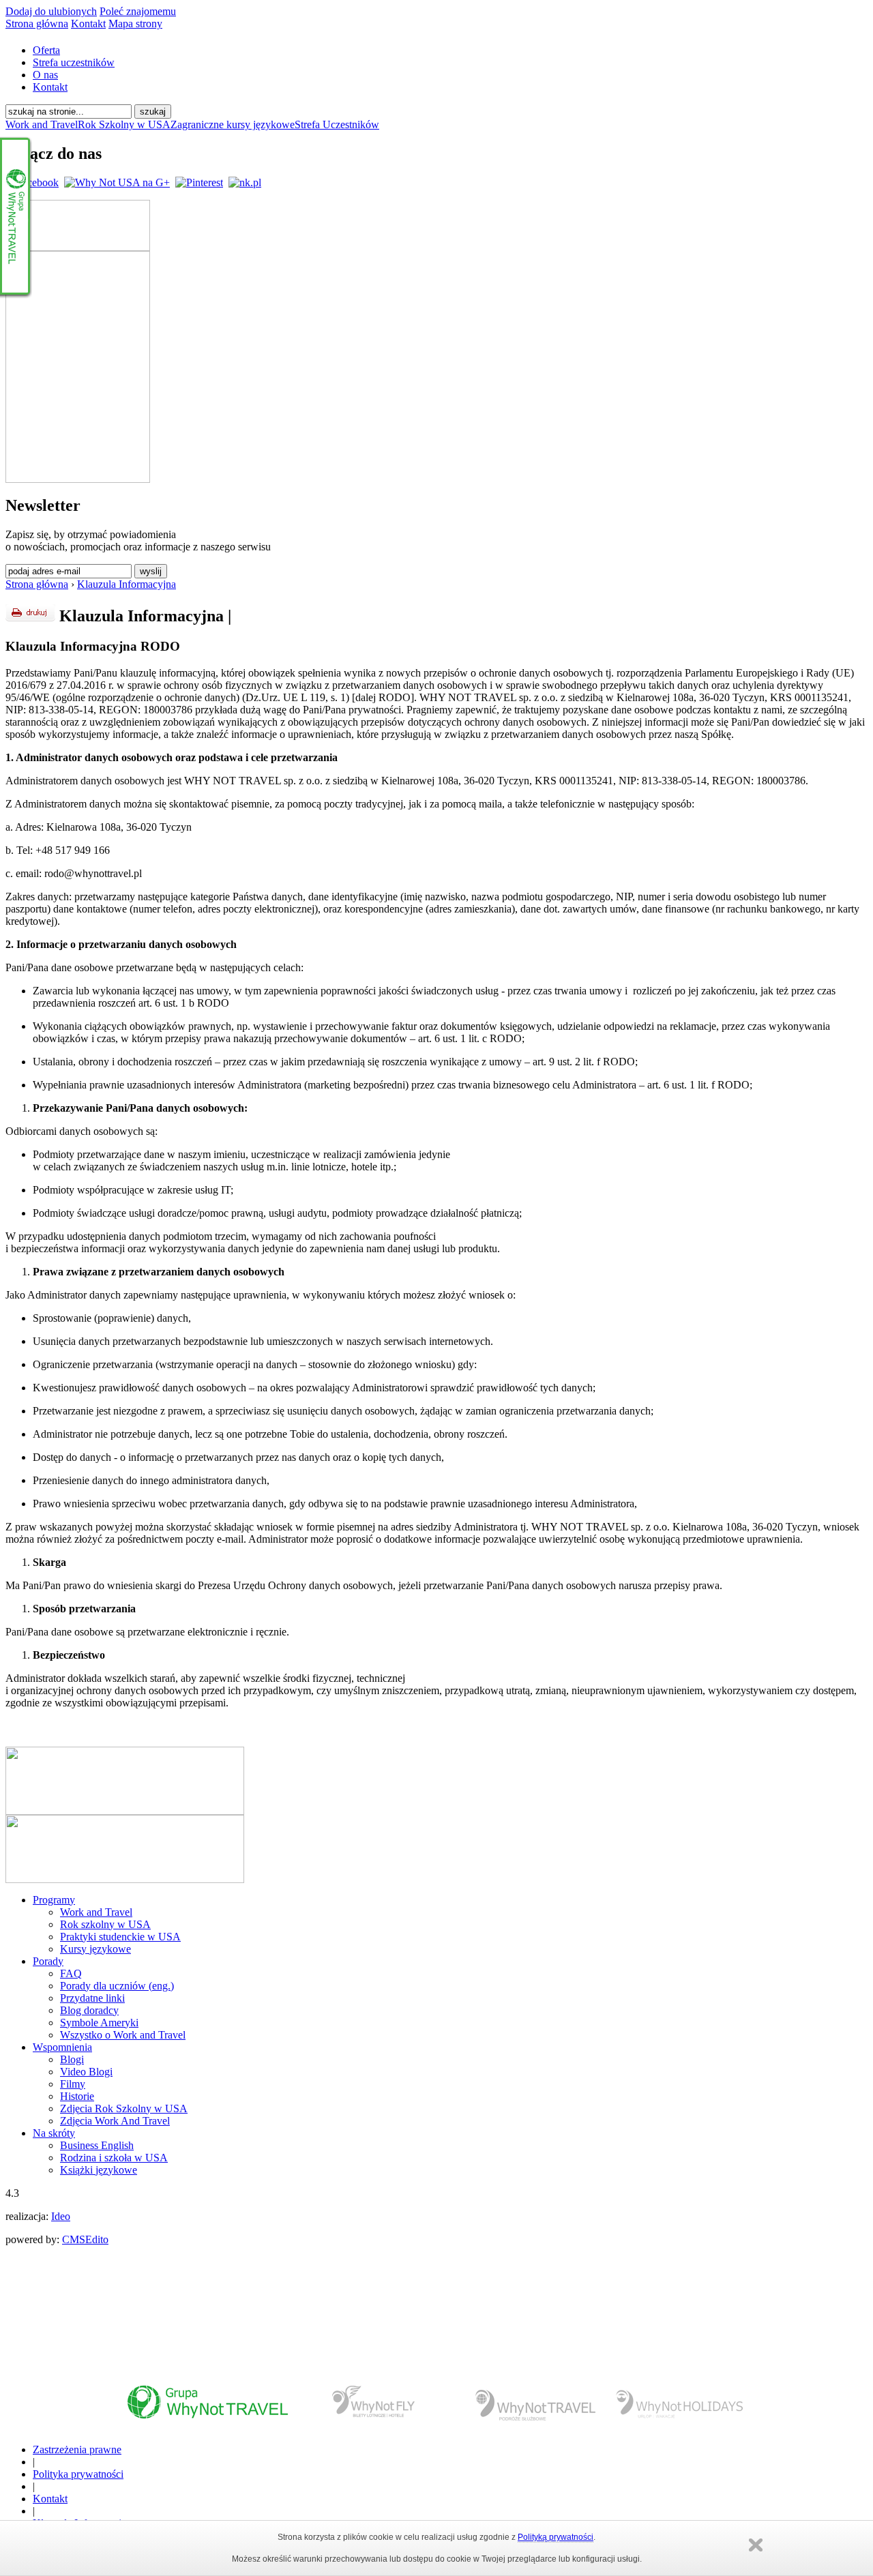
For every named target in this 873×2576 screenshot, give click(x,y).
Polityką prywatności (556, 2537)
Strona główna (37, 24)
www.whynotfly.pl (375, 2407)
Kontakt (88, 24)
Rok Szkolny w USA (124, 124)
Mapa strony (135, 24)
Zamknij (756, 2545)
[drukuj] (30, 613)
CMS (74, 2239)
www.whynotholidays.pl (679, 2407)
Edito (97, 2239)
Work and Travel (42, 124)
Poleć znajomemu (138, 11)
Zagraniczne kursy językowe (233, 124)
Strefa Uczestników (337, 124)
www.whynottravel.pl (207, 2407)
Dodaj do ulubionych (51, 11)
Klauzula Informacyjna (127, 584)
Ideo (61, 2216)
